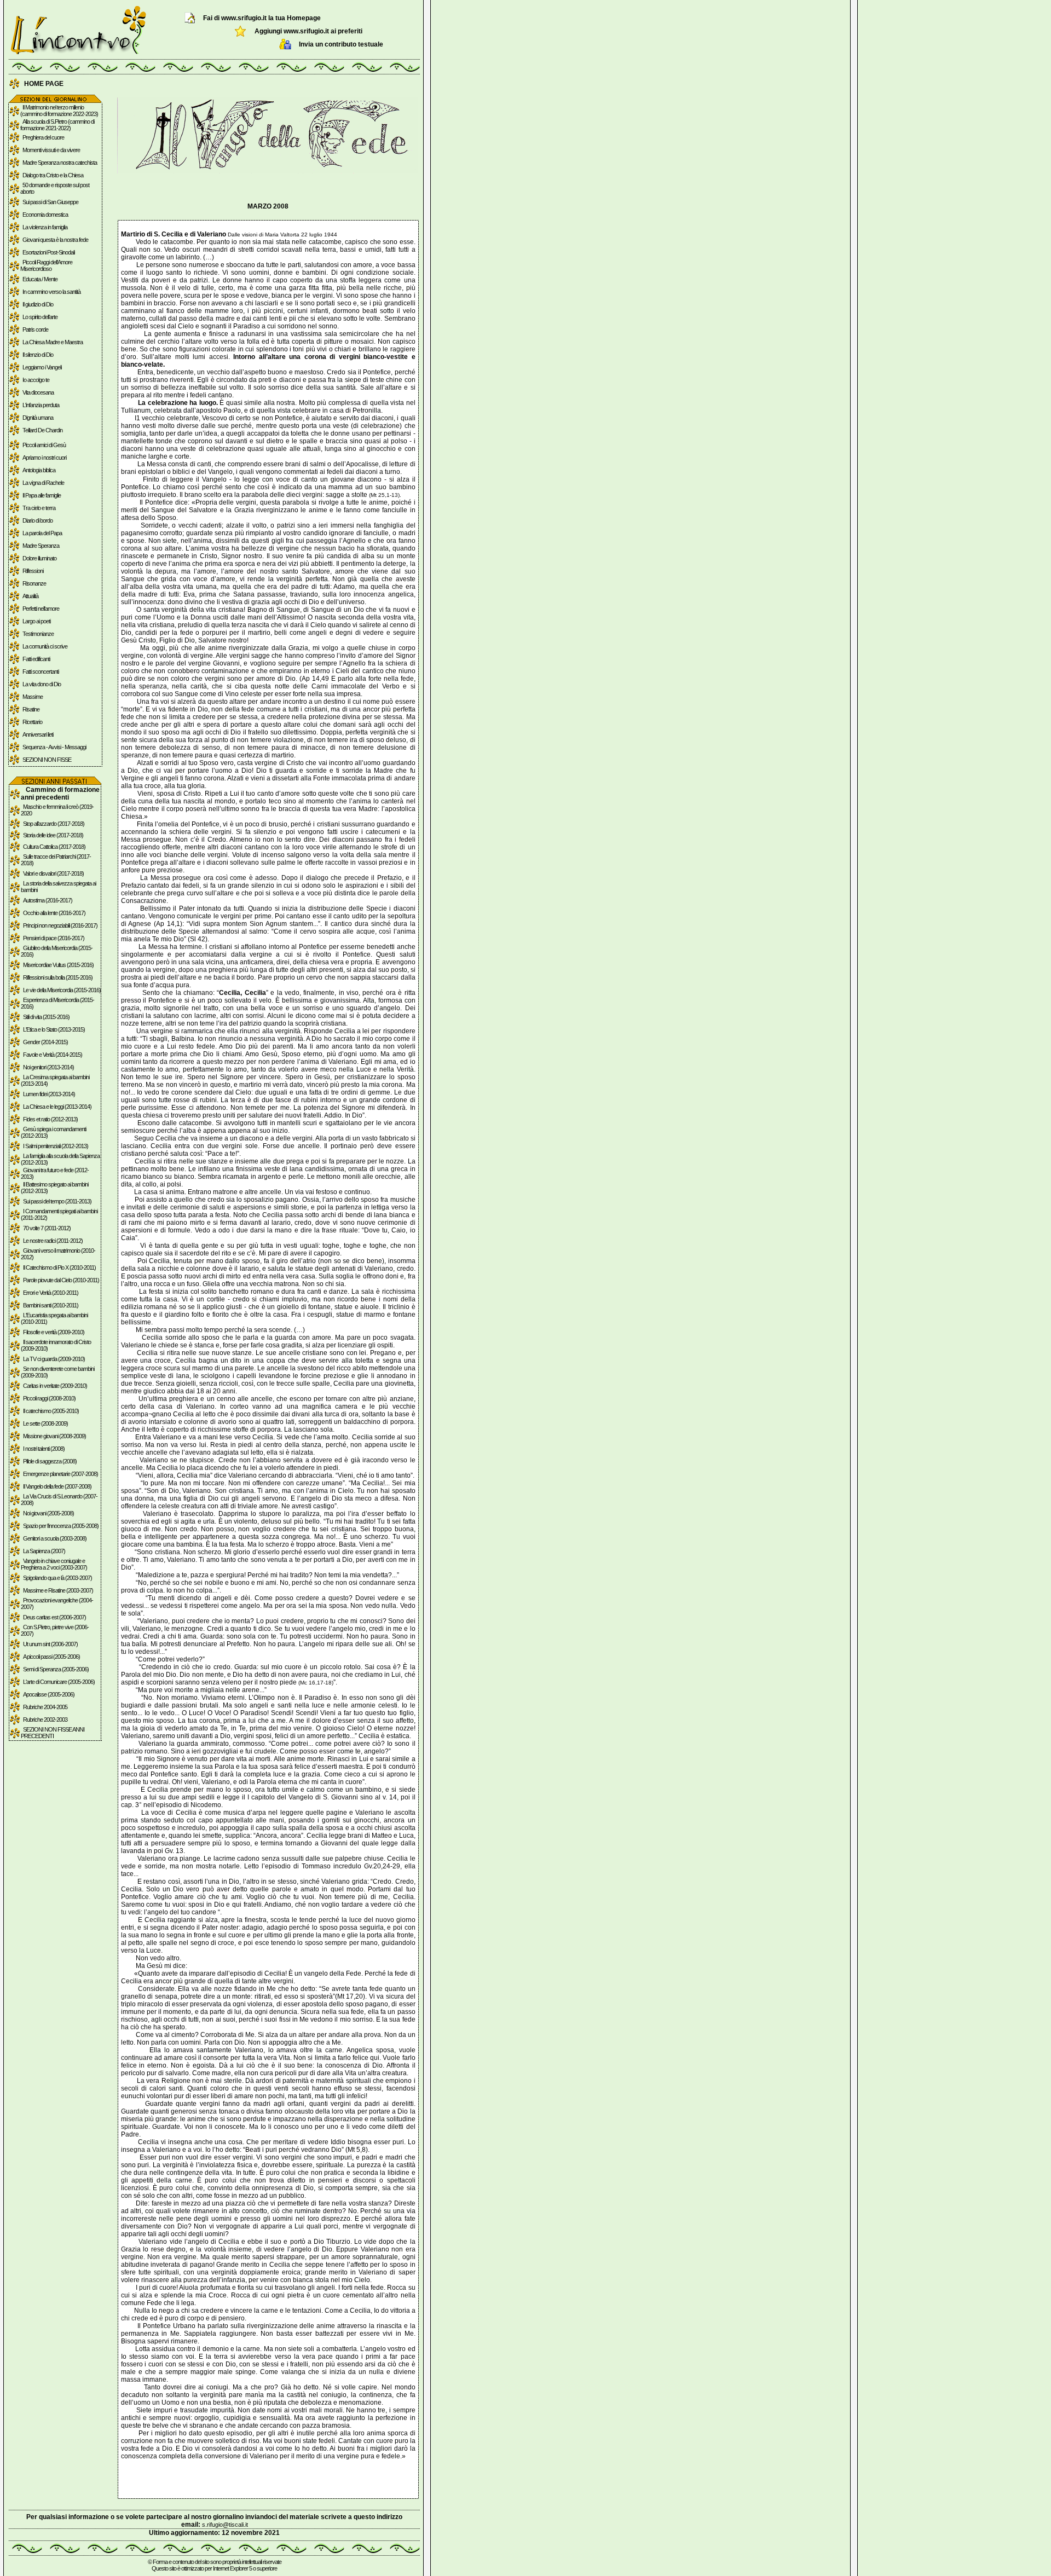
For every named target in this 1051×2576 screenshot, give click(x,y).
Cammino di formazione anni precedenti (60, 794)
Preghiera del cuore (43, 137)
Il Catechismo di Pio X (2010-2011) (59, 1267)
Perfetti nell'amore (41, 609)
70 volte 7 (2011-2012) (47, 1228)
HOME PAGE (44, 84)
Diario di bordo (37, 520)
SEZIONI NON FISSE (47, 760)
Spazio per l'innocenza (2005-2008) (61, 1526)
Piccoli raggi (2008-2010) (49, 1398)
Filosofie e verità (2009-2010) (54, 1332)
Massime (33, 697)
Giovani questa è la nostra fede (55, 240)
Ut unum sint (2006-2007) (50, 1644)
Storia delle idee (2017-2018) (53, 835)
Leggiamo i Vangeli (42, 367)
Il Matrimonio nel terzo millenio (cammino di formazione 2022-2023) (59, 111)
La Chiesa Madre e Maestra (53, 342)
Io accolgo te (36, 380)
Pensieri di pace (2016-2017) (54, 938)
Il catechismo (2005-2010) (51, 1411)
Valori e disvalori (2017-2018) (53, 873)
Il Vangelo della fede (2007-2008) (57, 1486)
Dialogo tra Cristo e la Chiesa (53, 175)
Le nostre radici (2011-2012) (53, 1241)
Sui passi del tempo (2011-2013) (57, 1201)
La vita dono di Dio (42, 684)
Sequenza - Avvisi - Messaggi (54, 747)
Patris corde (35, 329)
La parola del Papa (42, 533)
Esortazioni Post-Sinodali (48, 252)
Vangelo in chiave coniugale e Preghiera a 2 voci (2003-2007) (54, 1564)
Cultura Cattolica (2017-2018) (54, 847)
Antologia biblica (39, 470)
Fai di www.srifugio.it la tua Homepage (262, 18)
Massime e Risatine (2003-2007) (58, 1590)
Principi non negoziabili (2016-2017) (60, 925)
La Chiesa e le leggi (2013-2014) (57, 1107)
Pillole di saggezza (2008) (50, 1461)
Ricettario (32, 722)
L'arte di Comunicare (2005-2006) (59, 1682)
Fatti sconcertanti (41, 672)
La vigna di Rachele (43, 483)
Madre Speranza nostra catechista (60, 163)
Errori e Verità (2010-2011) (51, 1293)
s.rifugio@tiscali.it (225, 2525)
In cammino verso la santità (51, 292)
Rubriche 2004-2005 (45, 1707)
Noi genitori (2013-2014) (48, 1067)
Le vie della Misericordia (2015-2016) (62, 990)
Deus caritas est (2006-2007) (54, 1617)
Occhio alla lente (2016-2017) (54, 913)
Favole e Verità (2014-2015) (53, 1055)
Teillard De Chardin (42, 430)
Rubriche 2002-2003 (45, 1720)
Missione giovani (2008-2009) (54, 1436)
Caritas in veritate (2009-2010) (55, 1386)
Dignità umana (38, 418)
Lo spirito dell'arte (40, 317)
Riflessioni (33, 571)
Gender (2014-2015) (45, 1042)
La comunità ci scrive (45, 646)
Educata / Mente (40, 279)
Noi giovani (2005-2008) (48, 1513)
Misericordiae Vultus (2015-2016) (58, 965)
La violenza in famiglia (45, 227)
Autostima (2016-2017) (48, 900)
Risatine (31, 709)
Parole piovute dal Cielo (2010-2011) (61, 1280)
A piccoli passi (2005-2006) (51, 1657)
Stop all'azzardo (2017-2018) (54, 824)
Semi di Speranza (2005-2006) (56, 1669)
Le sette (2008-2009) (45, 1423)
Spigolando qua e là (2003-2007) (57, 1578)
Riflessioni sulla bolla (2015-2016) (58, 977)
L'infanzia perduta (41, 405)
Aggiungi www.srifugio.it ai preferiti (308, 31)
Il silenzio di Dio (38, 355)
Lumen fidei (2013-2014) (49, 1094)
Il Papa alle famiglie (42, 495)
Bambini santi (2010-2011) (51, 1305)
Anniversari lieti (38, 734)
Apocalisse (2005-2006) (49, 1694)
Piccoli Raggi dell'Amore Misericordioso (46, 265)
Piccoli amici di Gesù (44, 445)
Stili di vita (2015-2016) (46, 1017)
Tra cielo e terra (39, 508)
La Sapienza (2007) (44, 1551)
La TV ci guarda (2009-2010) (54, 1359)
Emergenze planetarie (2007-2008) (60, 1474)
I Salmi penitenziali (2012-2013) (56, 1146)
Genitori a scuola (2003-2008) (55, 1538)
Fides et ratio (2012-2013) (50, 1119)
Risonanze (34, 583)
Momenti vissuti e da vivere (51, 150)
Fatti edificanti (36, 659)
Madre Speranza (41, 546)
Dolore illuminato (39, 558)
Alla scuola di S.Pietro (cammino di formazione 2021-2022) (57, 125)
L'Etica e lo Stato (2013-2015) (54, 1029)
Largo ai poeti (36, 621)
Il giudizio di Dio (38, 304)
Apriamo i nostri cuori (44, 458)
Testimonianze (38, 634)
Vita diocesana (38, 392)
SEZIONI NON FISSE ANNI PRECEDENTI (53, 1733)
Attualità (30, 596)
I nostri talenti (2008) (44, 1449)
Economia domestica (45, 215)
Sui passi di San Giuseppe (50, 202)
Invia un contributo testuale (341, 44)
